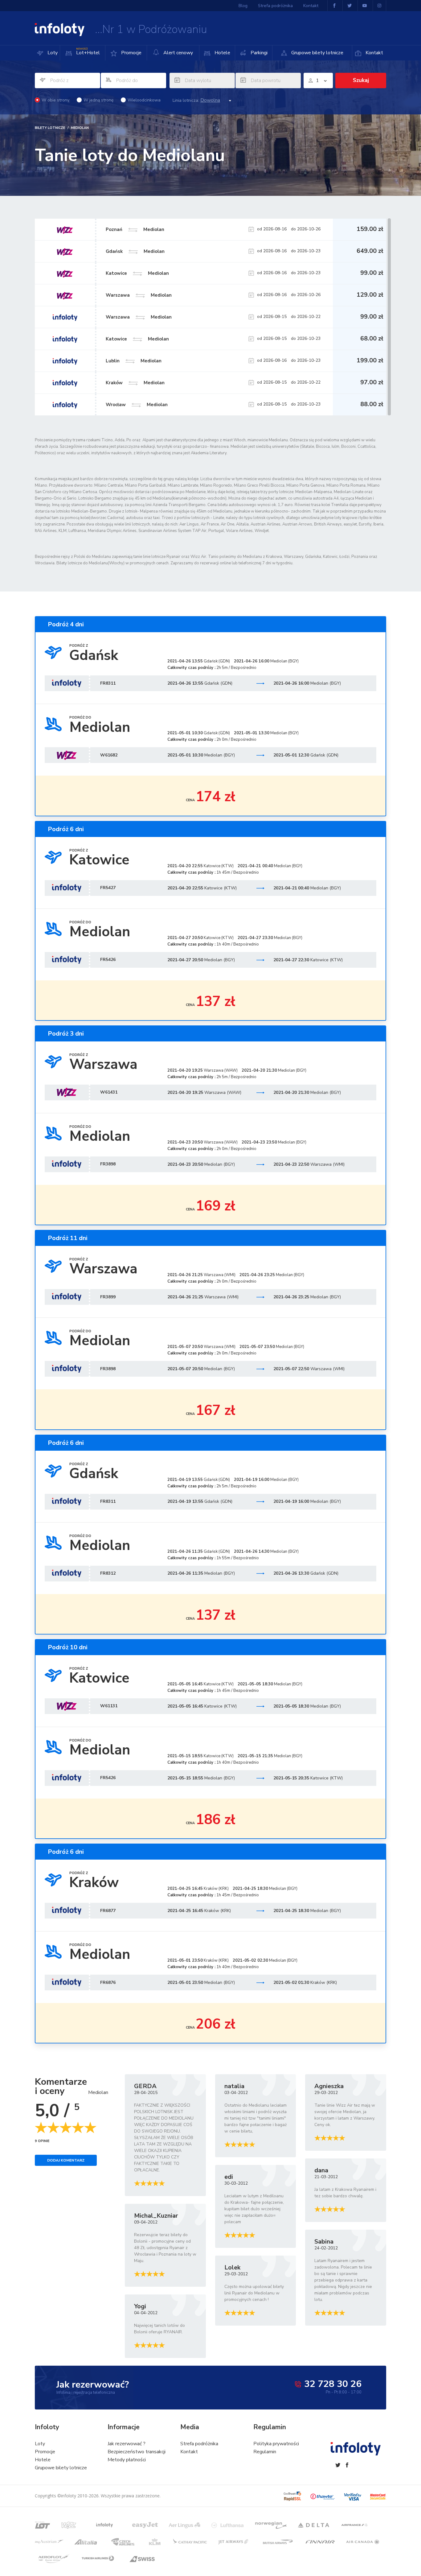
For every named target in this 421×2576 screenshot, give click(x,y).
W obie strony (55, 100)
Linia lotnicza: (186, 101)
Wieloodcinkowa (144, 100)
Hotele (222, 53)
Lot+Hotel (88, 52)
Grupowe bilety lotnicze (317, 53)
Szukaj (361, 80)
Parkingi (258, 53)
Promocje (131, 53)
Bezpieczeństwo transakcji (137, 2452)
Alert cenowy (178, 53)
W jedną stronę (98, 100)
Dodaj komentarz (66, 2160)
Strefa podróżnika (275, 6)
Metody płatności (127, 2460)
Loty (52, 53)
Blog (243, 6)
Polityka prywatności (276, 2444)
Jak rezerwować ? (127, 2444)
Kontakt (374, 53)
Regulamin (265, 2452)
